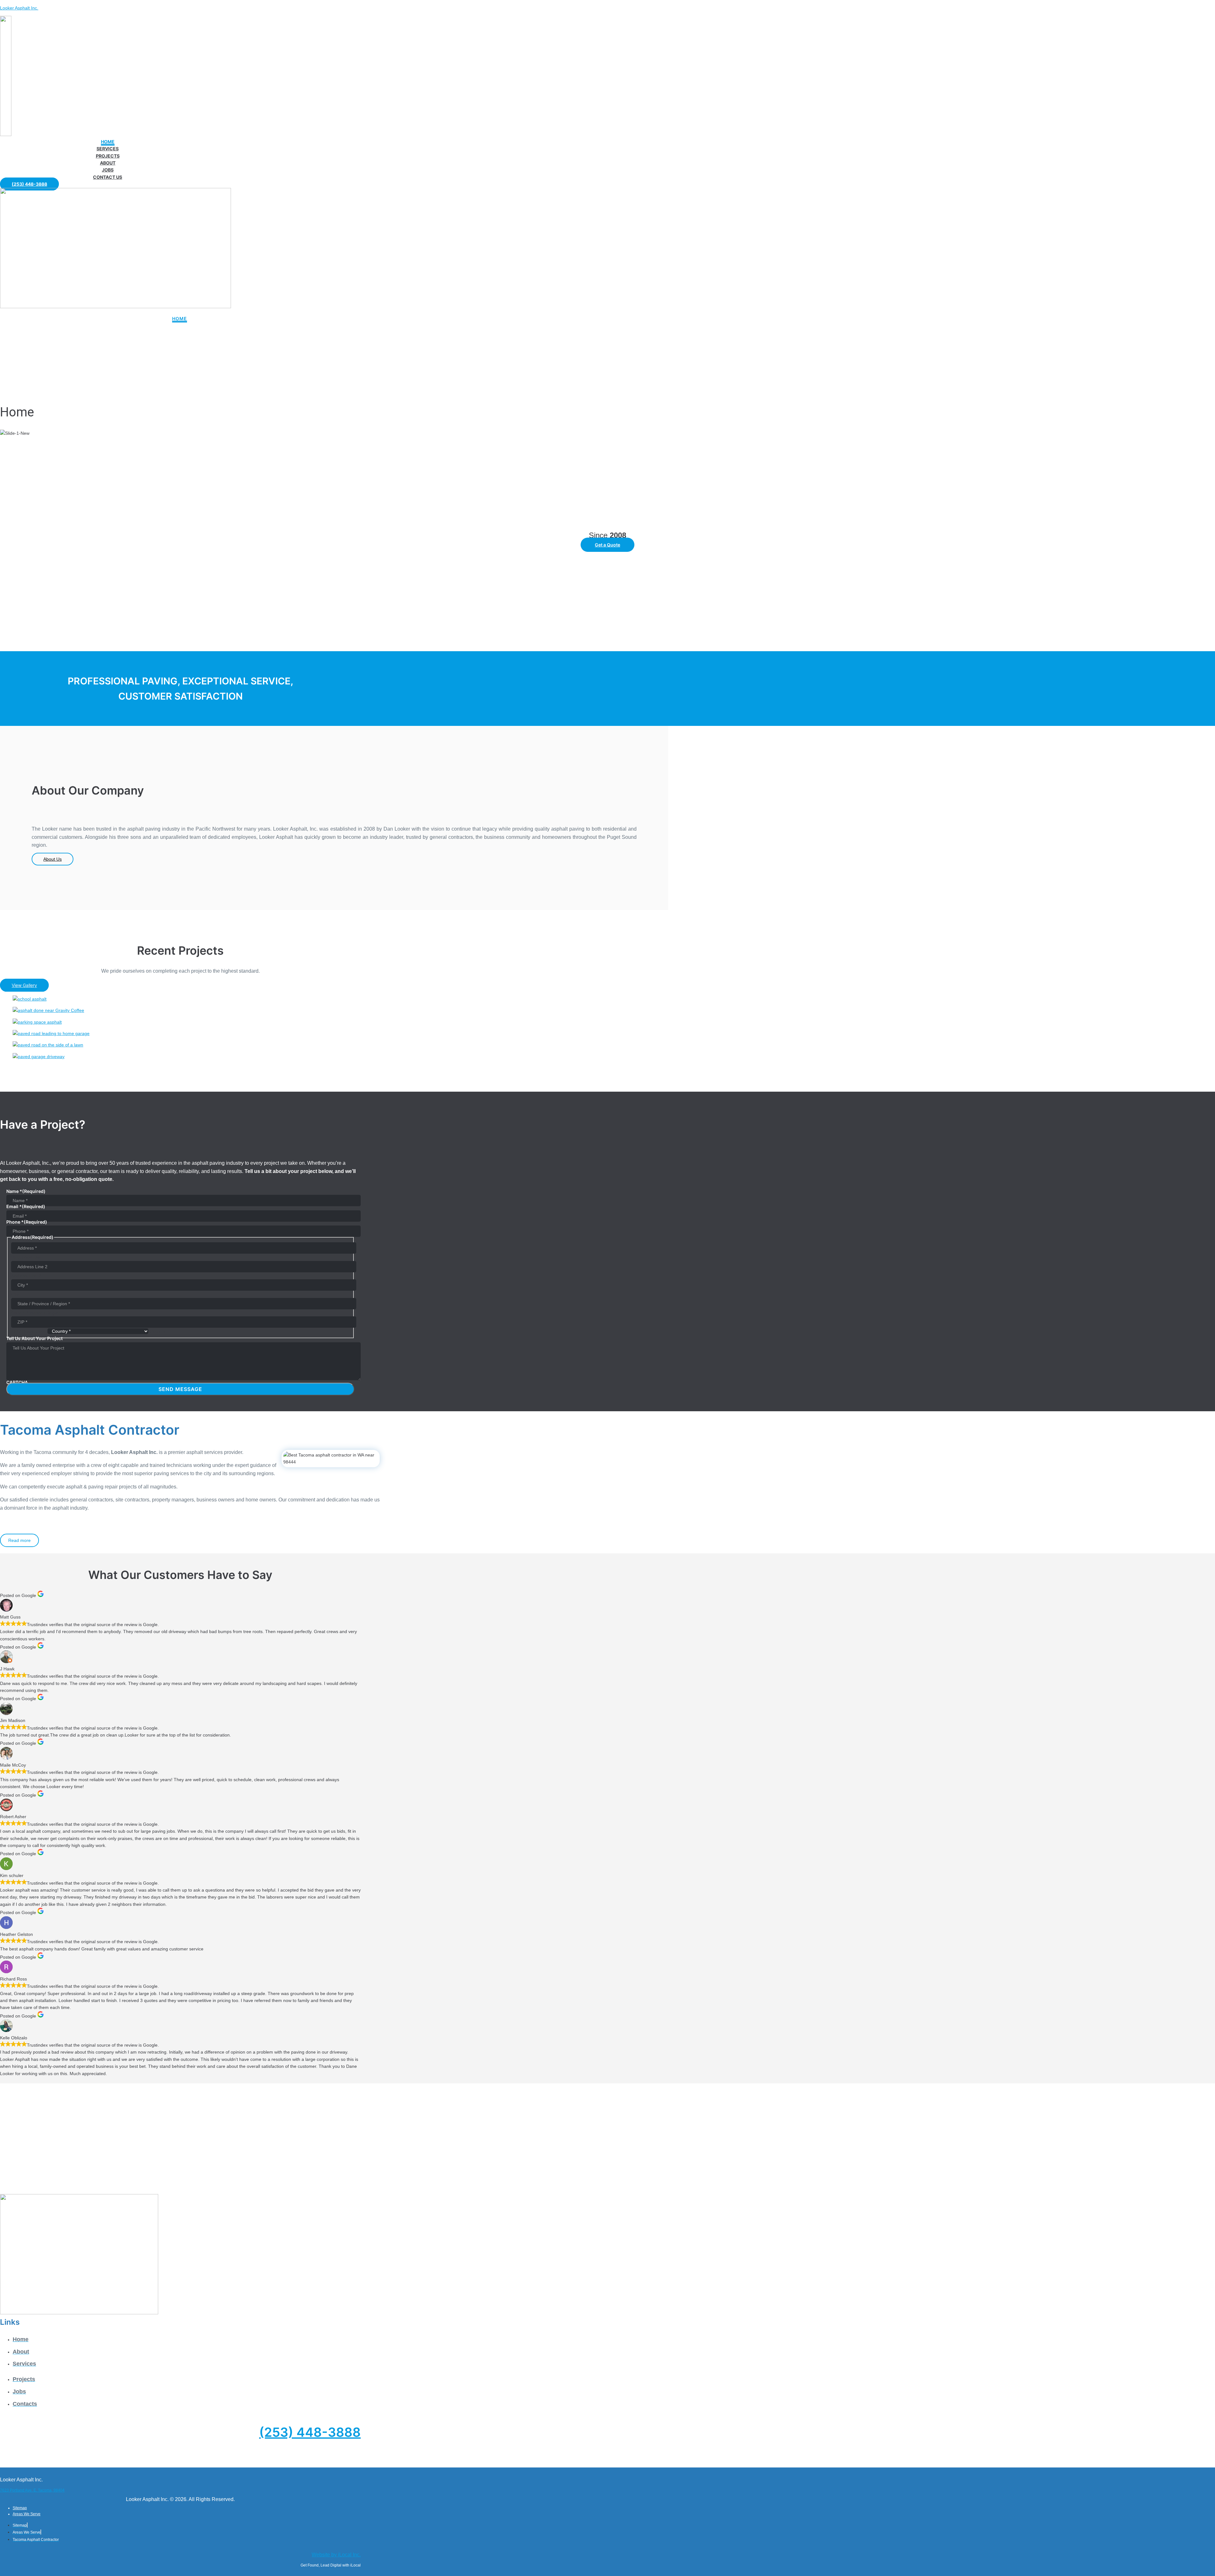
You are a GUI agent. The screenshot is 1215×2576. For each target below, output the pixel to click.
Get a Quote (607, 545)
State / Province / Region (36, 1313)
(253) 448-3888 (310, 2432)
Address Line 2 (26, 1276)
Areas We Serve (27, 2514)
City (15, 1294)
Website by (336, 2555)
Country (158, 1331)
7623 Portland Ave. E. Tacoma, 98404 (32, 2490)
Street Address (26, 1257)
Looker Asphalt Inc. (19, 8)
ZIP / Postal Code (29, 1331)
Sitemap (20, 2508)
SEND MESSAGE (180, 1389)
